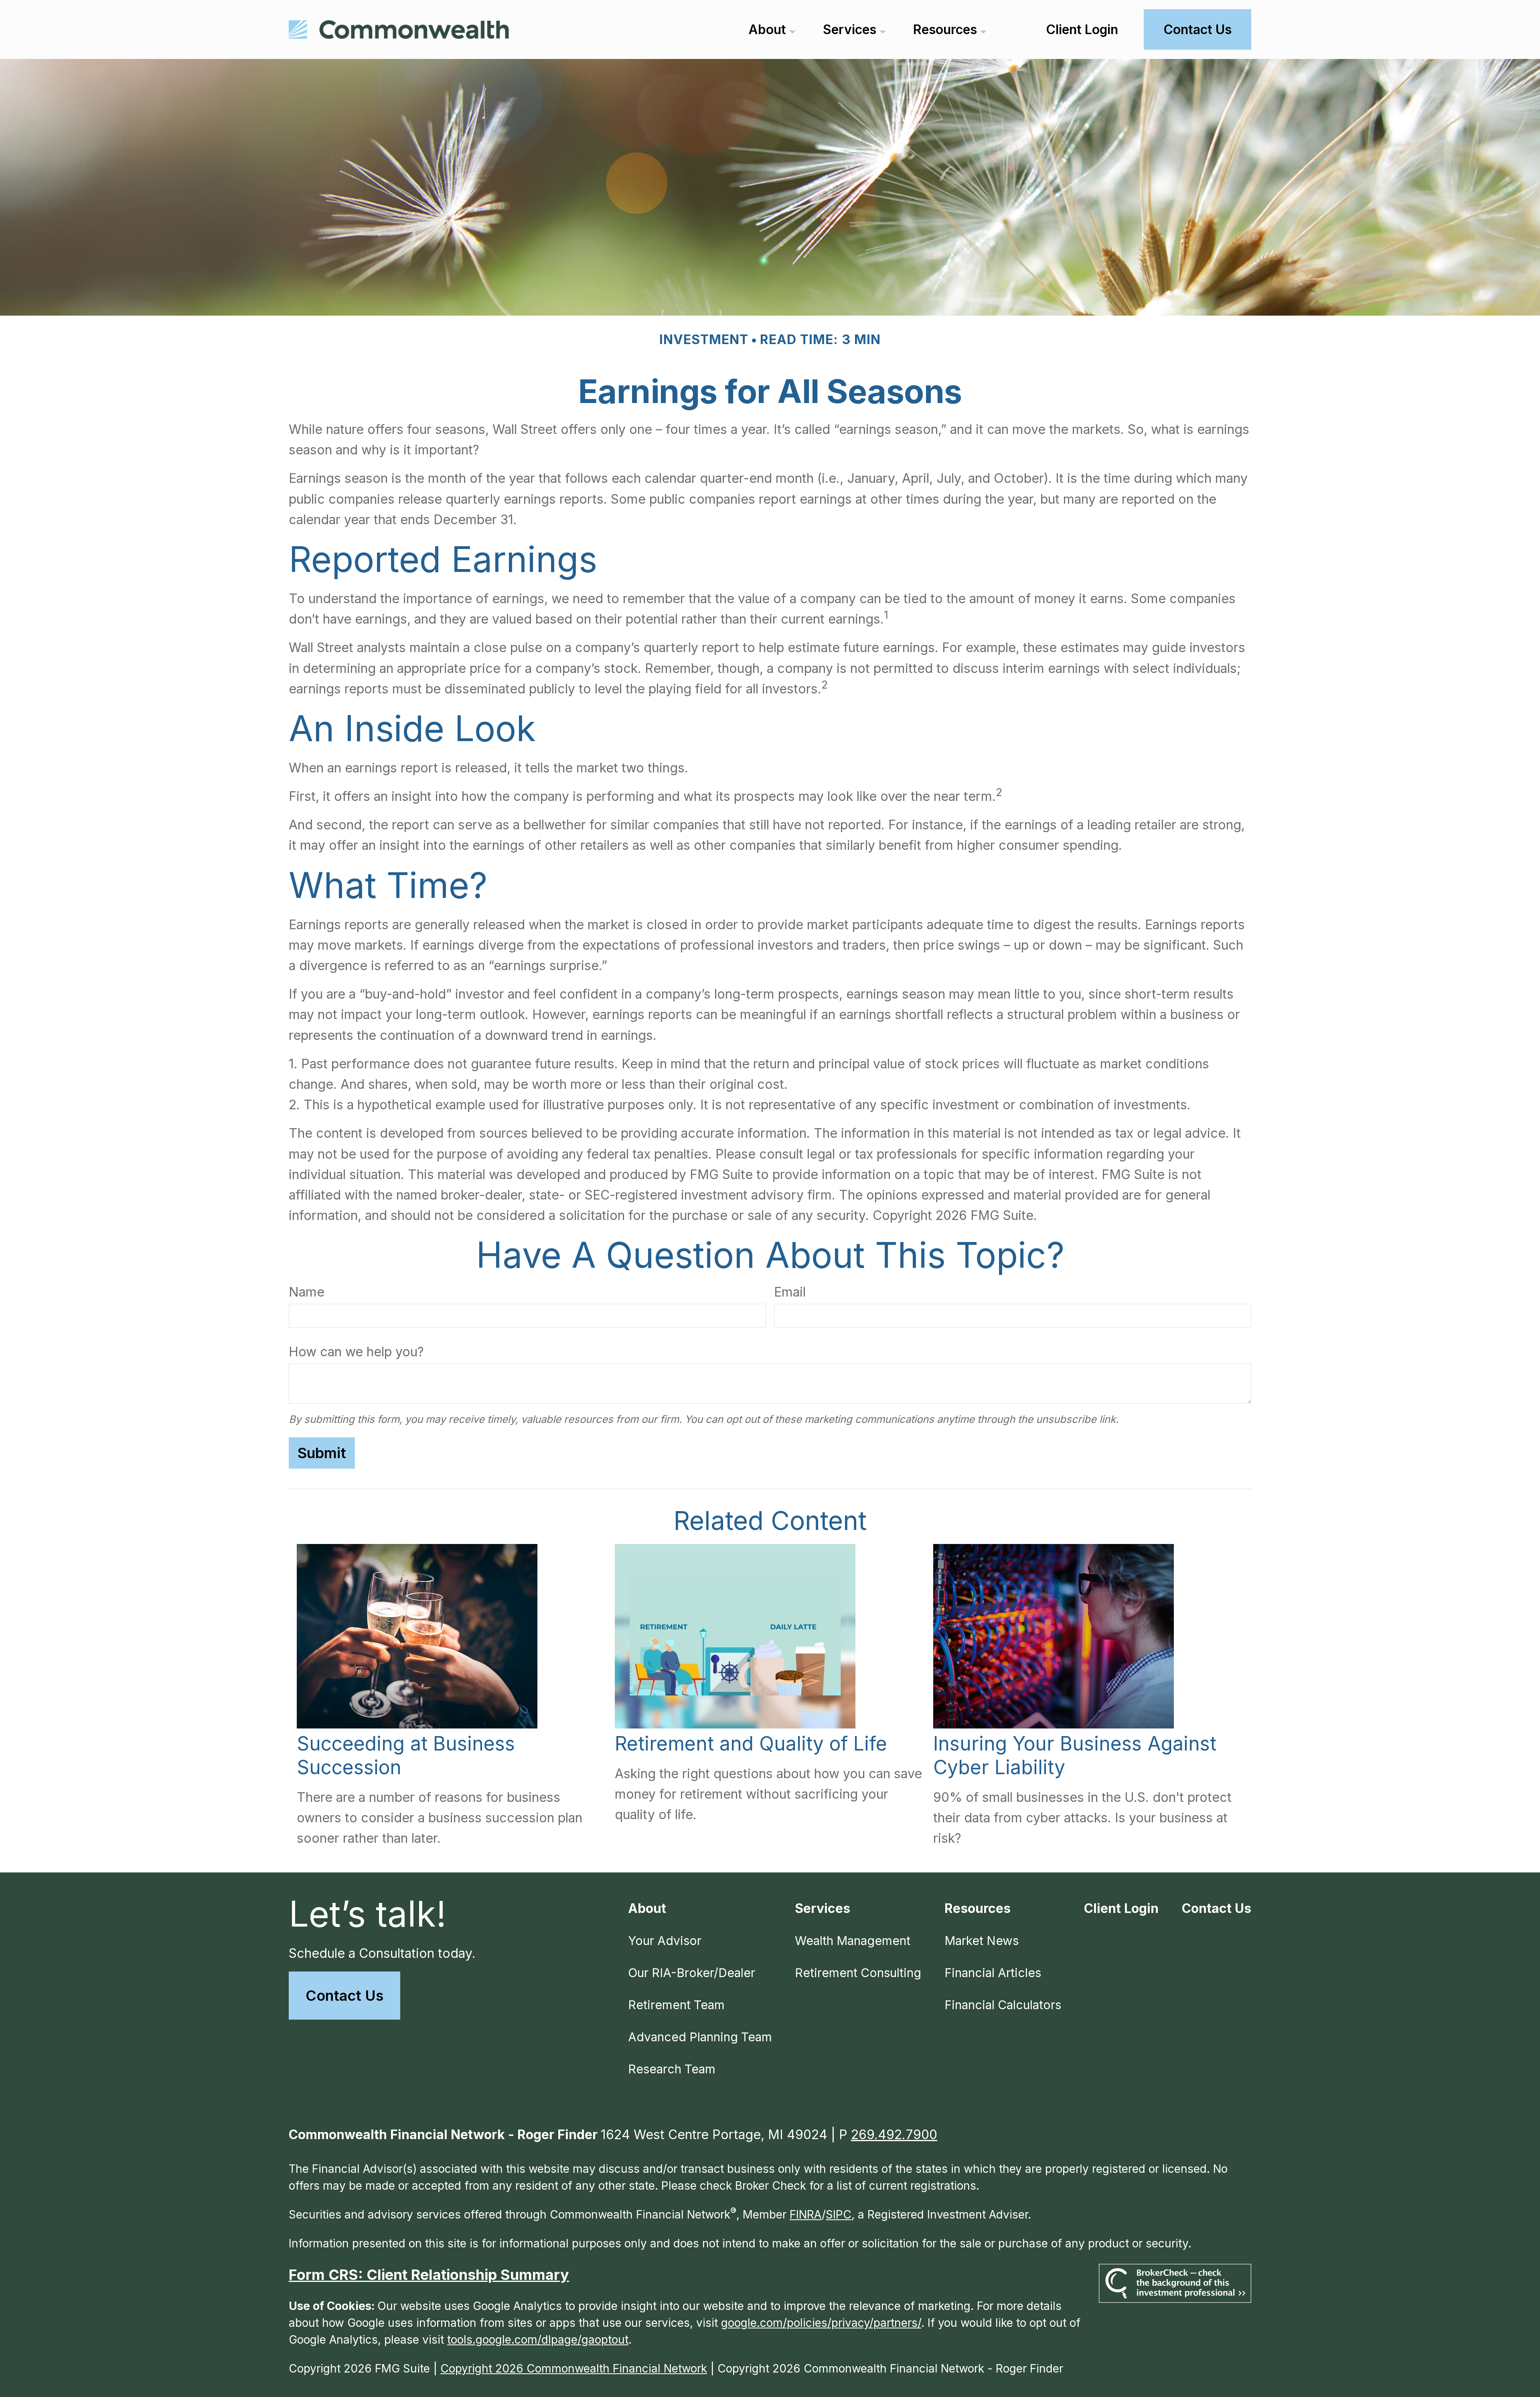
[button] (767, 29)
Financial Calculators (1003, 2005)
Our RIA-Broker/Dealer (692, 1973)
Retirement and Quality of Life (751, 1744)
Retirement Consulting (858, 1973)
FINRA (806, 2215)
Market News (982, 1941)
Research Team (672, 2069)
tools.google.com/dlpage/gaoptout (538, 2340)
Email (790, 1292)
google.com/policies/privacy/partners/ (821, 2323)
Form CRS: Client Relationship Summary (429, 2275)
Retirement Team (676, 2005)
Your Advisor (665, 1941)
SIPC (839, 2215)
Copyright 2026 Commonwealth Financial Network (574, 2369)
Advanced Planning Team (700, 2037)
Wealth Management (853, 1941)
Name (307, 1292)
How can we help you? (356, 1352)
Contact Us (344, 1996)
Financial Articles (993, 1973)
